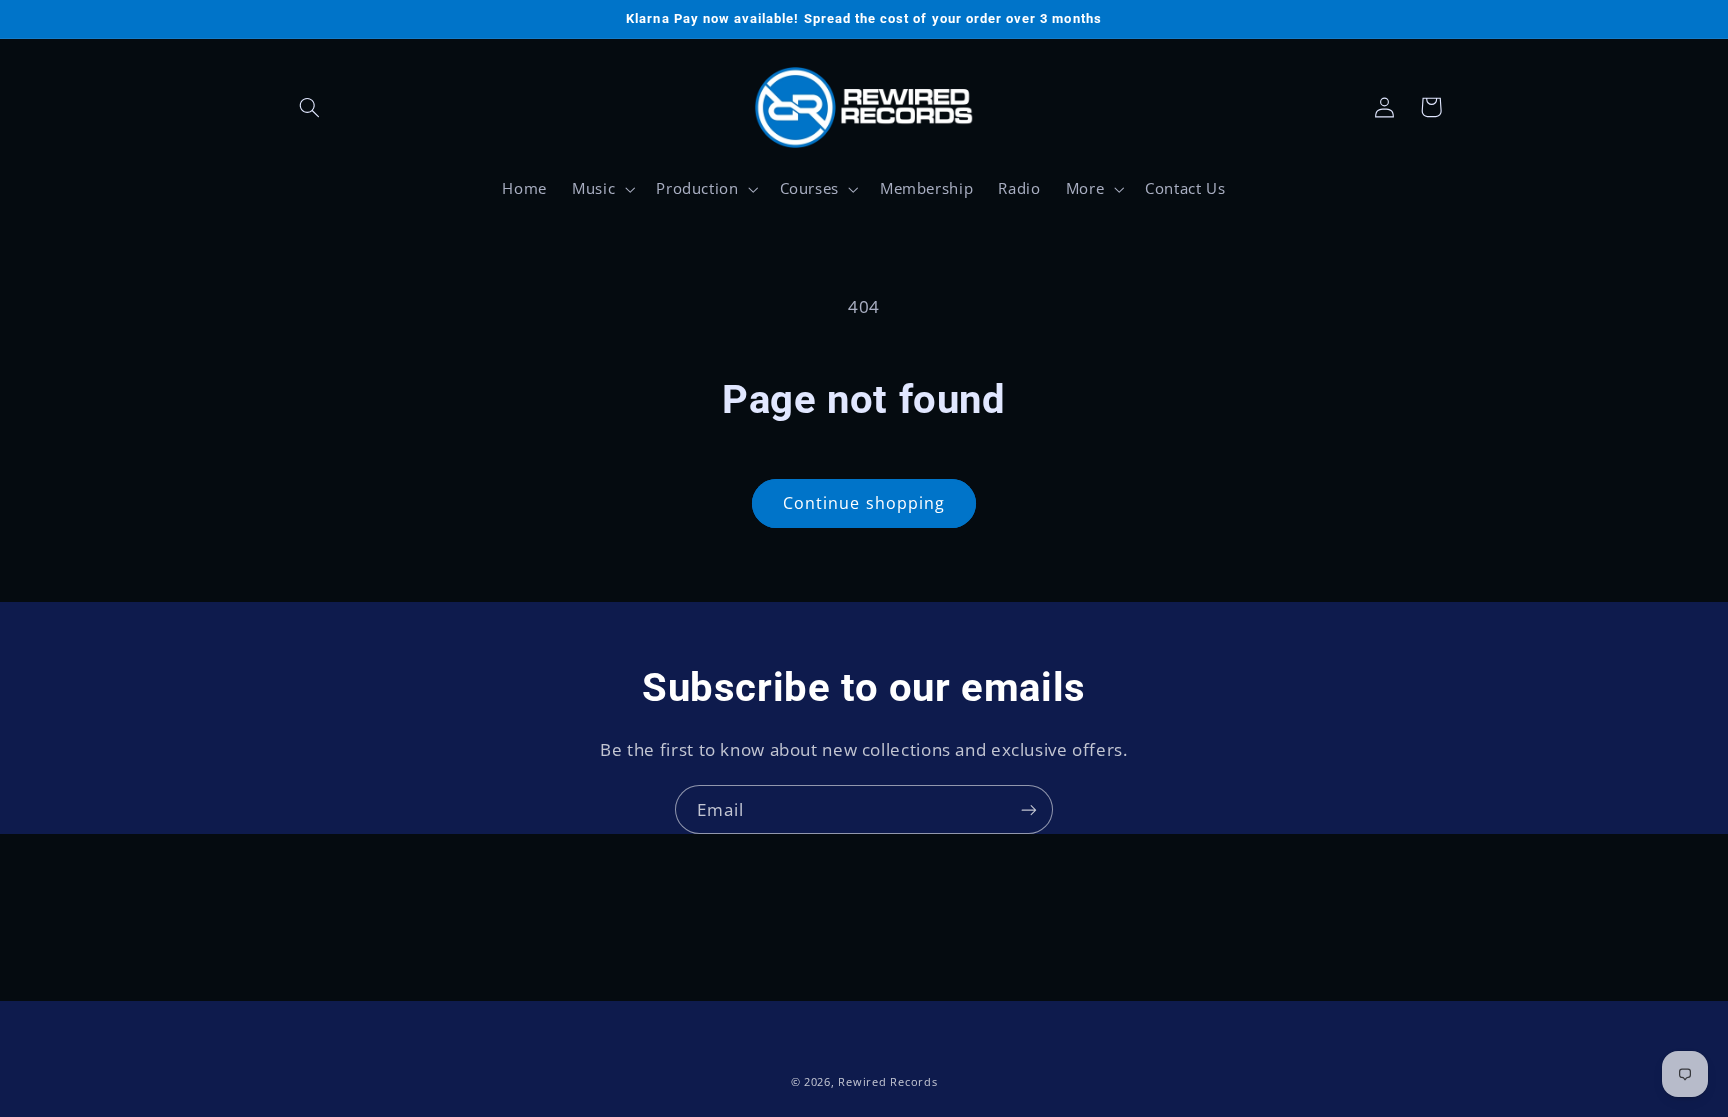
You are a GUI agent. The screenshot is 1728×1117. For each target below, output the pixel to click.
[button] (310, 107)
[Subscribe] (1029, 809)
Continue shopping (864, 503)
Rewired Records (887, 1082)
